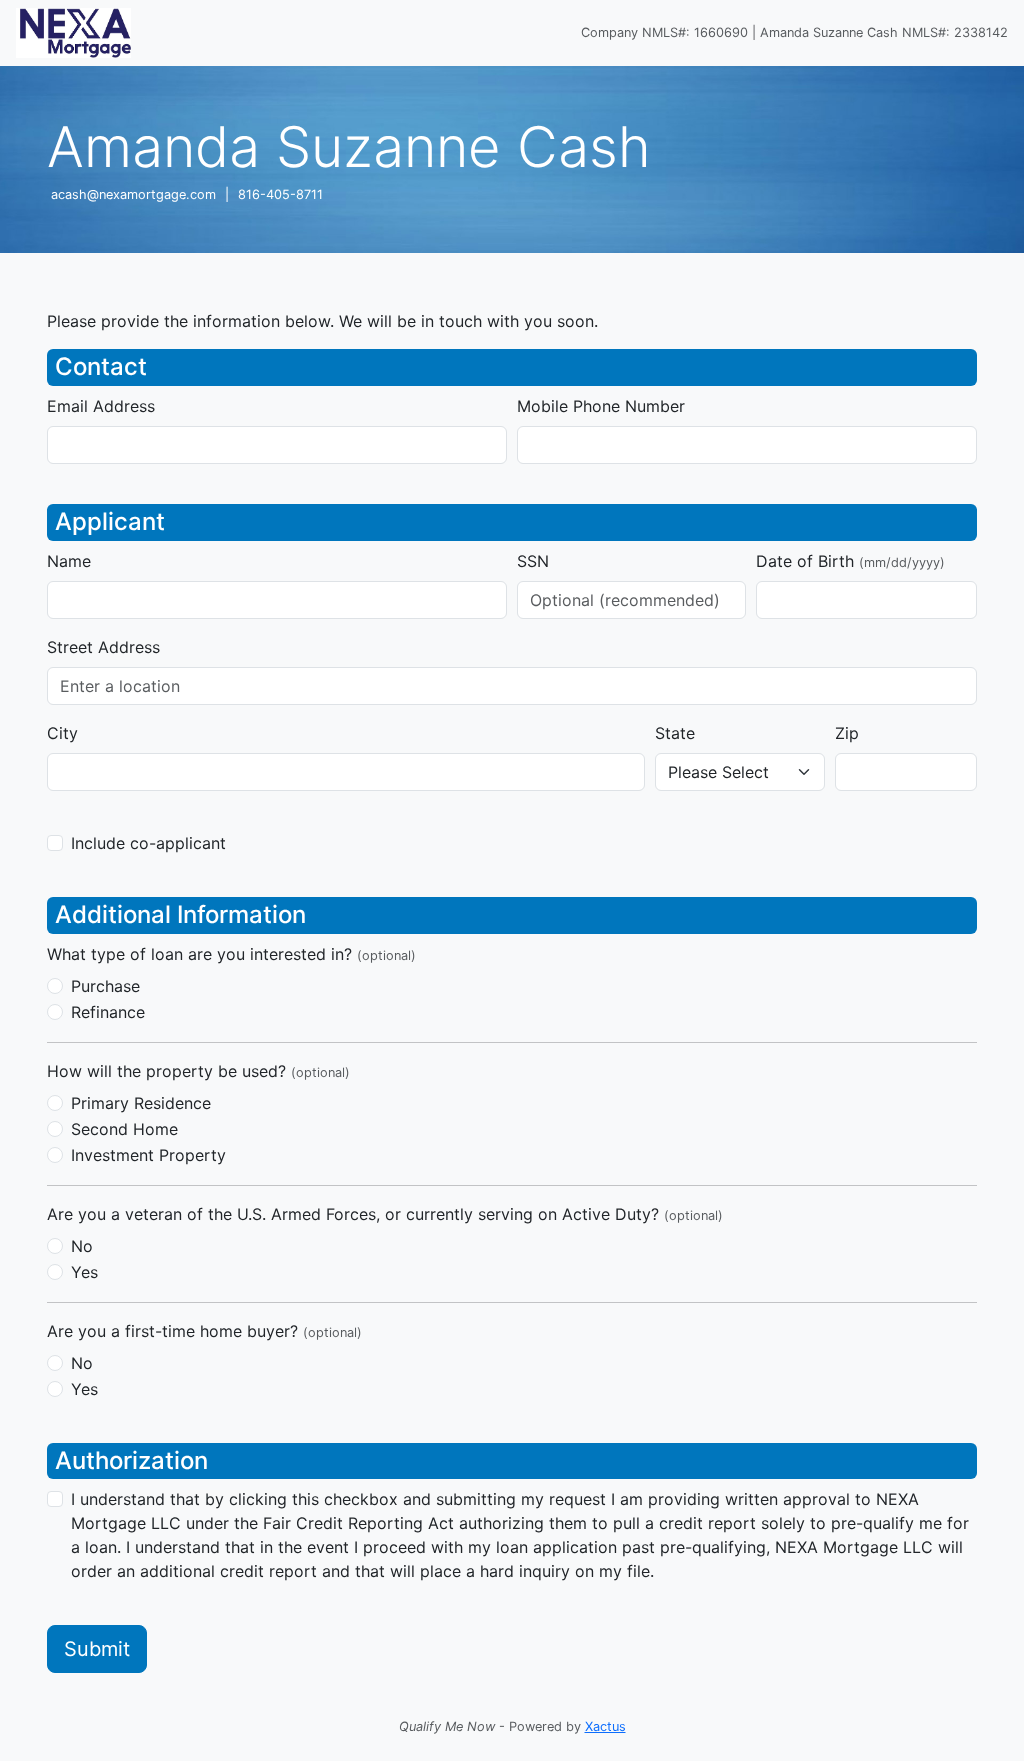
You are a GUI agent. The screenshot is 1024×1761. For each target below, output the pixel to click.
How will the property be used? (198, 1071)
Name (69, 561)
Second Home (124, 1129)
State (675, 733)
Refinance (108, 1012)
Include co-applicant (148, 843)
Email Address (101, 406)
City (62, 733)
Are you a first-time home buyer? (204, 1331)
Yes (84, 1272)
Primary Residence (141, 1103)
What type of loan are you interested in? (231, 954)
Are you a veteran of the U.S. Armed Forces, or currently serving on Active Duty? (385, 1214)
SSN (533, 561)
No (82, 1246)
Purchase (105, 986)
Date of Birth (850, 561)
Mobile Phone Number (601, 406)
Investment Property (148, 1155)
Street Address (103, 647)
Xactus (605, 1726)
